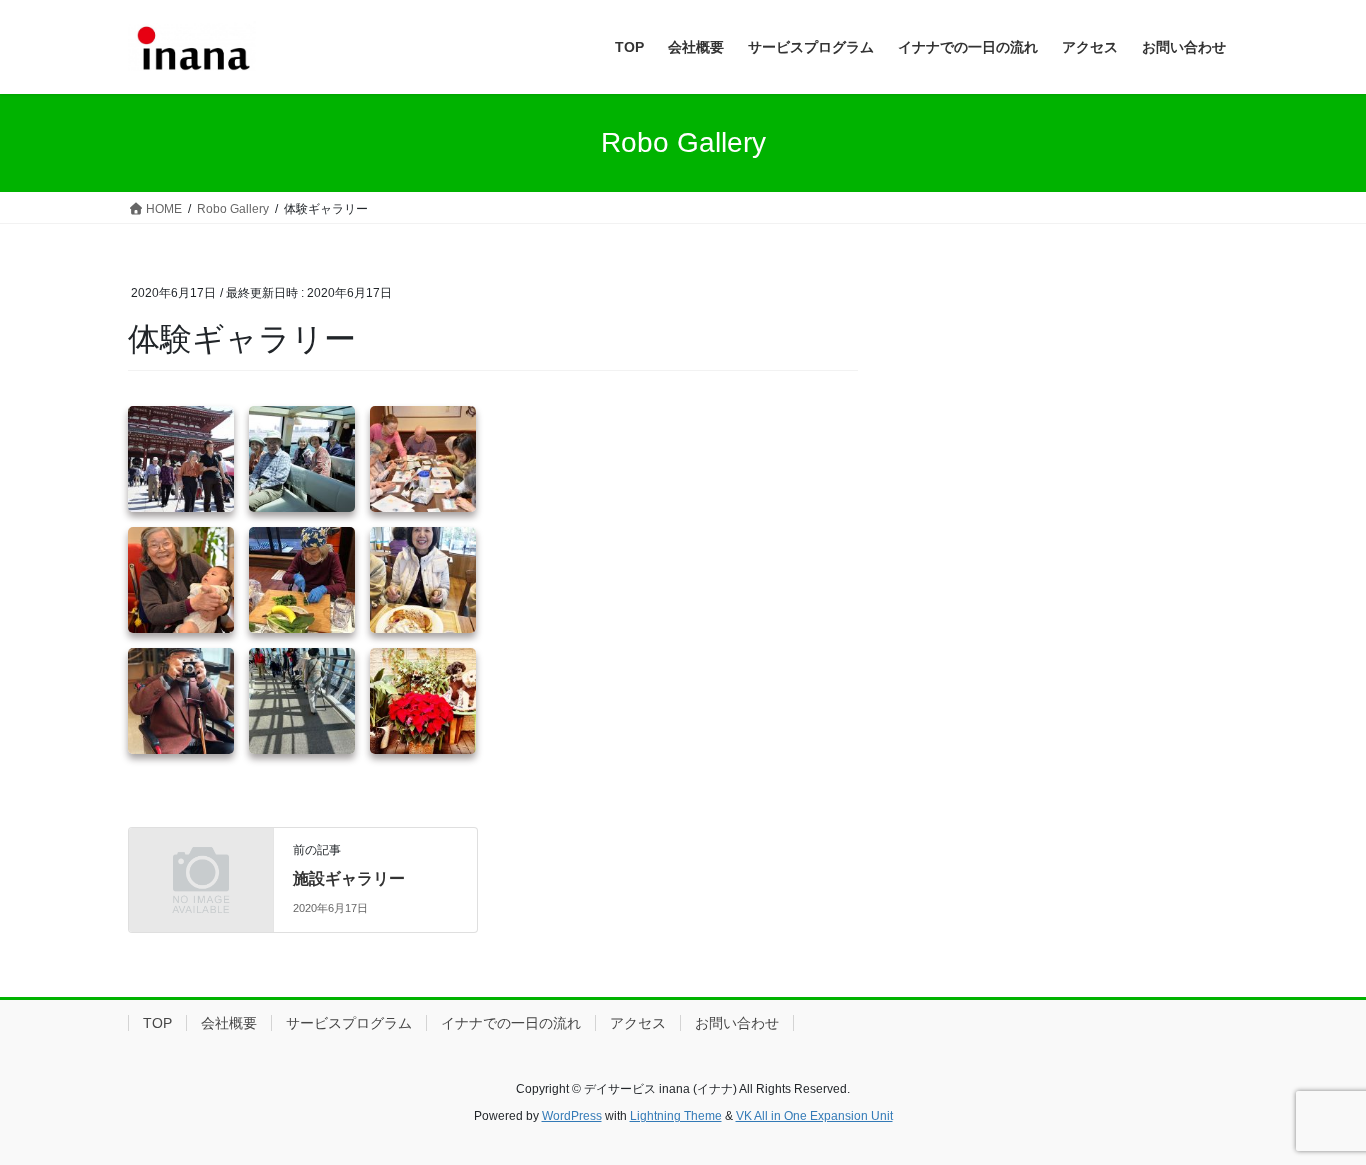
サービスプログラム (349, 1023)
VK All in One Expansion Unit (814, 1116)
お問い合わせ (737, 1023)
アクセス (638, 1023)
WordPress (572, 1116)
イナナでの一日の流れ (511, 1023)
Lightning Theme (676, 1116)
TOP (157, 1023)
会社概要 (229, 1023)
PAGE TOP (1315, 1112)
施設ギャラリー (349, 878)
